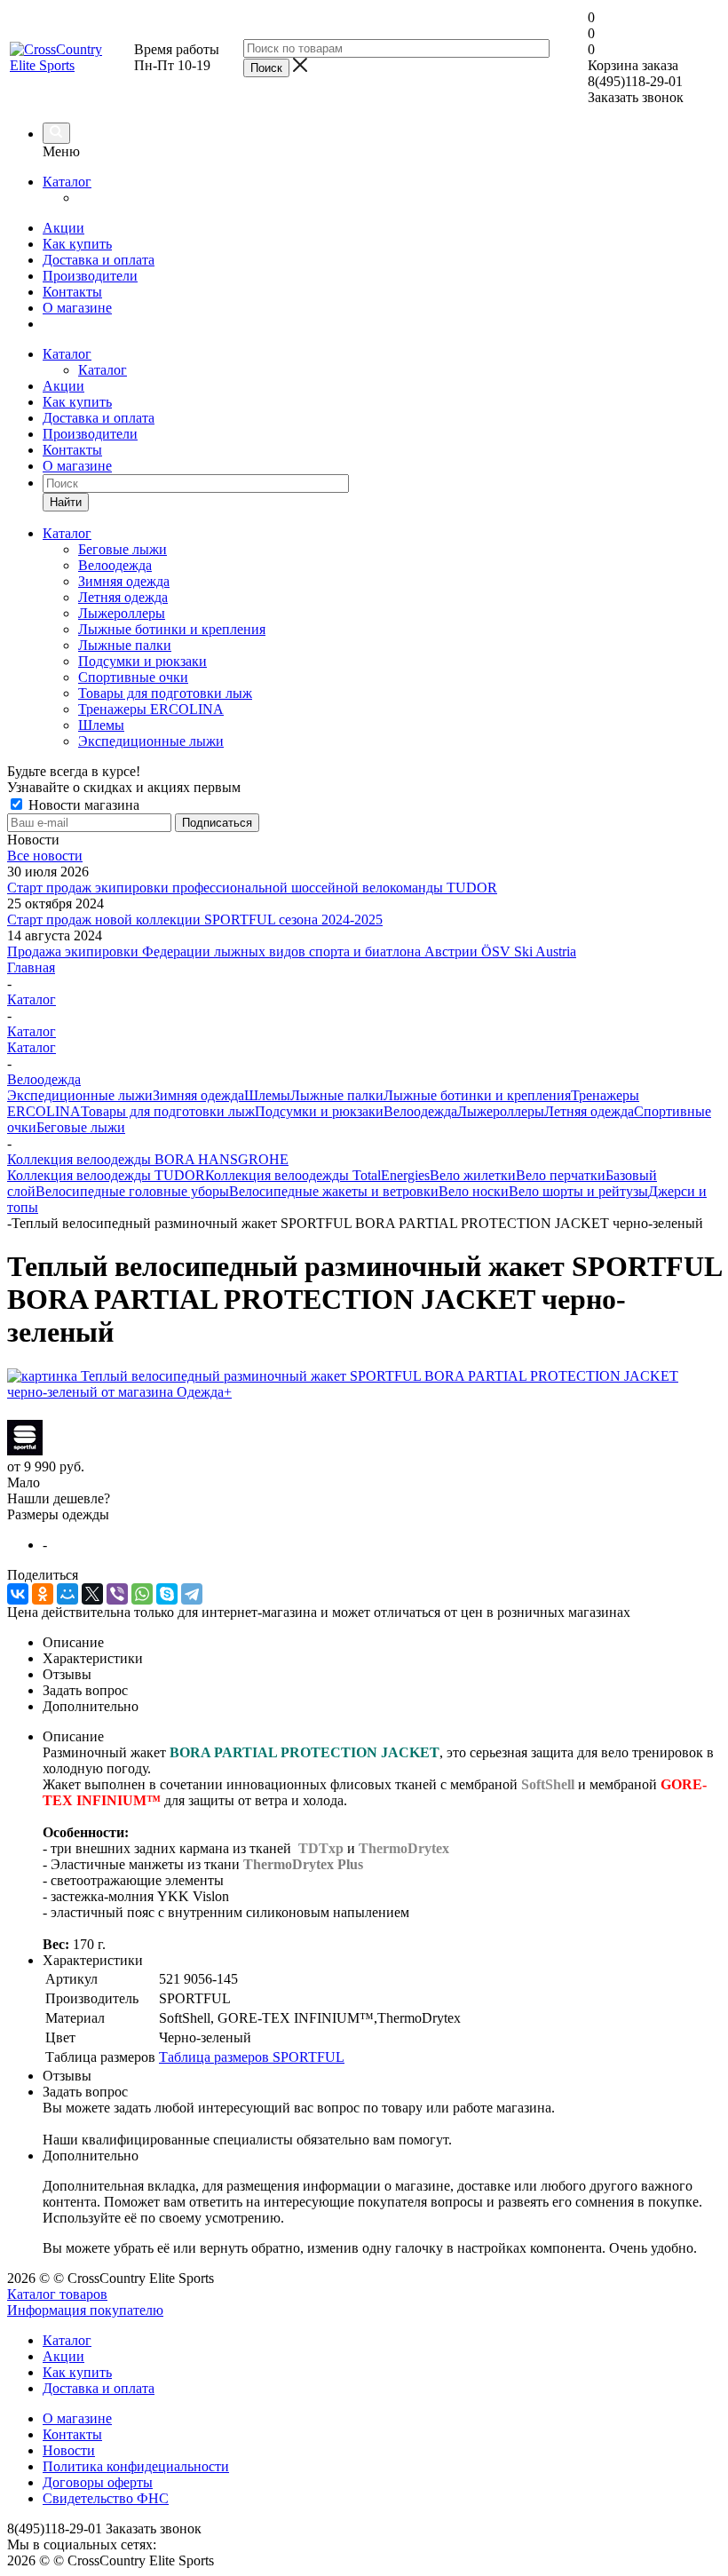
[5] (100, 1410)
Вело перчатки (561, 1175)
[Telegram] (192, 1594)
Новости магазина (82, 805)
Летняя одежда (123, 597)
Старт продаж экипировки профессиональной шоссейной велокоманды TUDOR (252, 888)
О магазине (77, 308)
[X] (92, 1594)
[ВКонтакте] (18, 1594)
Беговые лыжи (123, 549)
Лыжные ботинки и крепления (172, 629)
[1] (18, 1410)
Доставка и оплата (99, 260)
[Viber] (117, 1594)
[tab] (382, 1643)
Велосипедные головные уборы (132, 1191)
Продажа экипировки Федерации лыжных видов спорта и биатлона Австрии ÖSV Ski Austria (292, 951)
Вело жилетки (473, 1175)
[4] (79, 1410)
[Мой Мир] (67, 1594)
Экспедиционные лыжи (151, 741)
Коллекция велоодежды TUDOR (106, 1175)
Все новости (45, 856)
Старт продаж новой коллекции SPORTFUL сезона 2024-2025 (195, 919)
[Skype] (167, 1594)
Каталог (67, 182)
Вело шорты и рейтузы (578, 1191)
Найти (66, 502)
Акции (63, 228)
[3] (59, 1410)
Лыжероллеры (122, 613)
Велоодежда (115, 565)
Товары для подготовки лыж (165, 693)
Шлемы (101, 725)
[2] (39, 1410)
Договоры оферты (98, 2482)
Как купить (77, 244)
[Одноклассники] (43, 1594)
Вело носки (474, 1191)
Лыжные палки (125, 645)
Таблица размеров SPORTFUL (252, 2057)
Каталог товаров (57, 2294)
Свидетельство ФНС (106, 2498)
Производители (90, 276)
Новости (69, 2450)
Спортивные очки (133, 677)
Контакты (72, 292)
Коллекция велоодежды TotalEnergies (317, 1175)
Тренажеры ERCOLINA (151, 709)
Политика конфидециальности (136, 2466)
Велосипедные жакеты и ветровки (334, 1191)
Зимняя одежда (124, 581)
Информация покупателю (85, 2310)
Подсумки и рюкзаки (142, 661)
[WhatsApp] (142, 1594)
